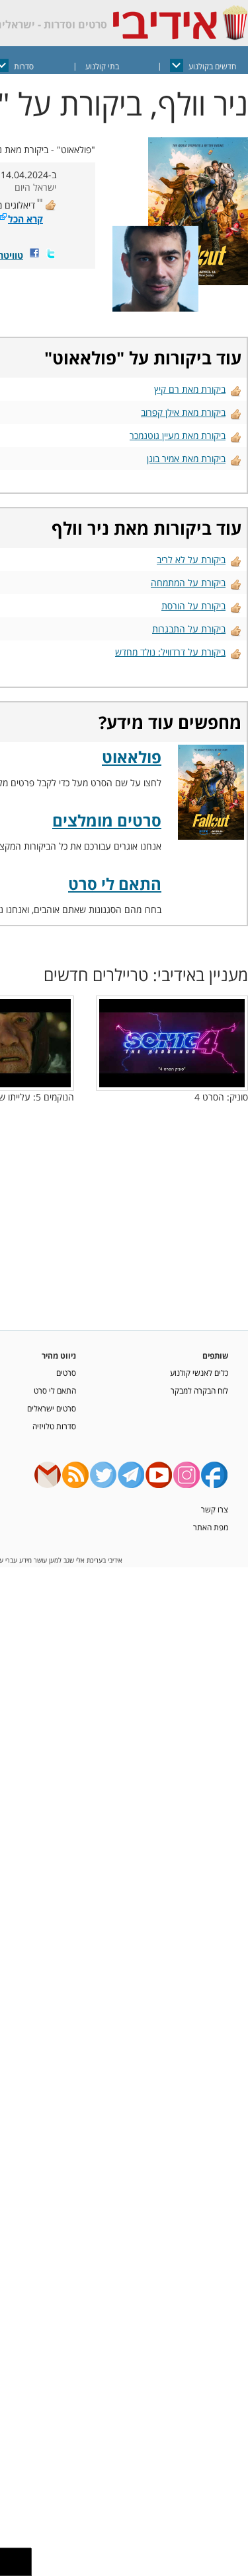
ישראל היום (35, 187)
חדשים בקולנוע (212, 66)
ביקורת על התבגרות (189, 629)
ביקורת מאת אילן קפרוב (183, 412)
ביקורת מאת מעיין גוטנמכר (178, 435)
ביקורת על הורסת (193, 606)
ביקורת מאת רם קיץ (190, 389)
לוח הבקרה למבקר (199, 1390)
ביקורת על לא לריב (191, 559)
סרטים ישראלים (52, 1408)
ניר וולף (80, 528)
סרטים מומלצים (107, 820)
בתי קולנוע (102, 66)
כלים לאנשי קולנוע (199, 1373)
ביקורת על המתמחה (188, 583)
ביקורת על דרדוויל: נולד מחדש (170, 652)
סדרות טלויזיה (54, 1426)
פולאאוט (84, 358)
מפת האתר (211, 1527)
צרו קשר (215, 1509)
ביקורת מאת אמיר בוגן (186, 458)
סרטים (66, 1373)
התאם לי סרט (115, 884)
